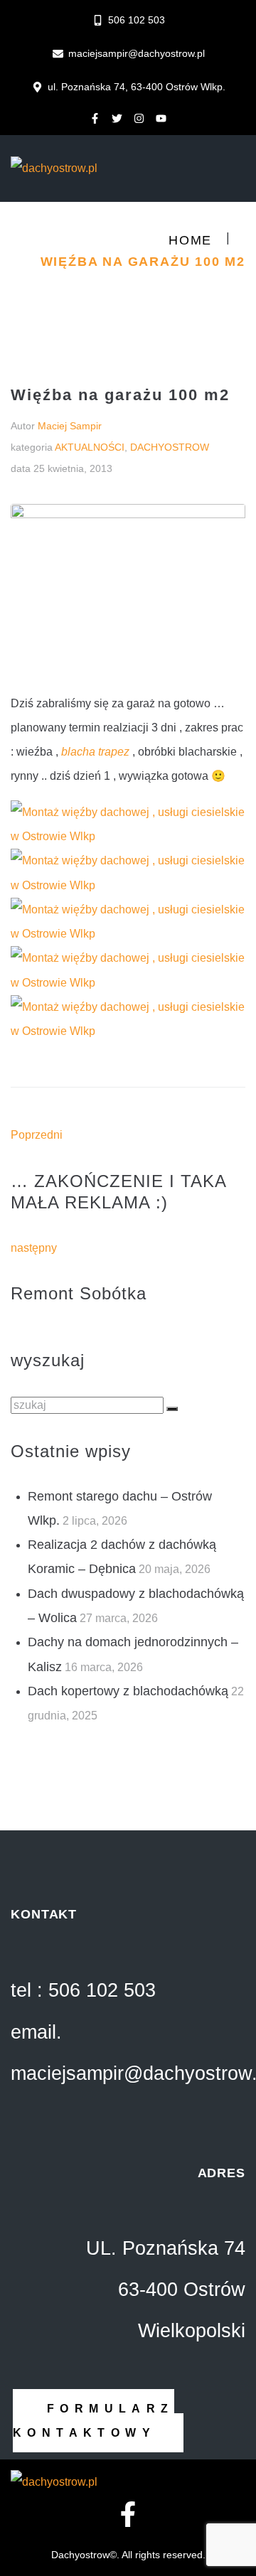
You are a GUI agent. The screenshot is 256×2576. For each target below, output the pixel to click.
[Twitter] (117, 118)
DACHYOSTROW (170, 447)
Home (190, 240)
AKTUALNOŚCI (90, 447)
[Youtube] (161, 118)
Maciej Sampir (70, 426)
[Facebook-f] (95, 118)
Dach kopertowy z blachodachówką (128, 1691)
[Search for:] (89, 1405)
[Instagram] (139, 118)
